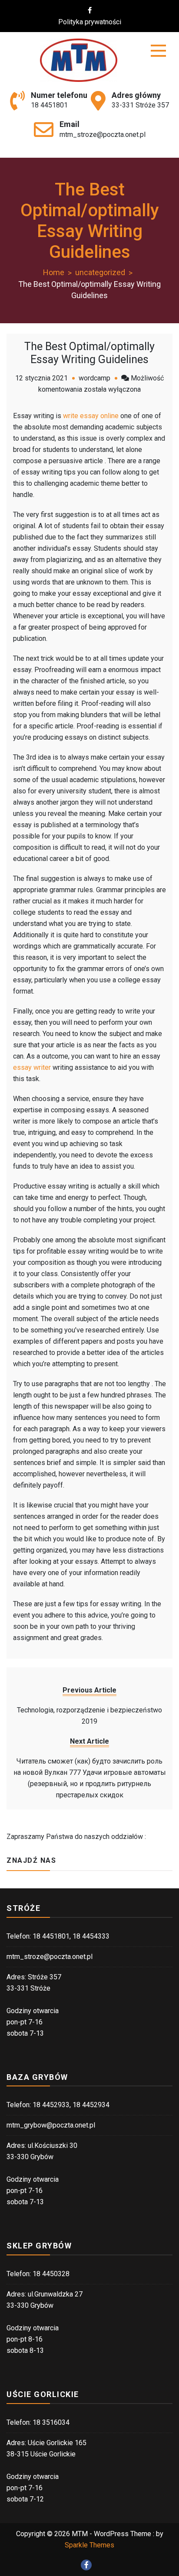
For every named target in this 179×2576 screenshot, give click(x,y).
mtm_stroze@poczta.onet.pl (103, 135)
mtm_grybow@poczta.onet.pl (51, 2125)
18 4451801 (49, 105)
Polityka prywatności (90, 22)
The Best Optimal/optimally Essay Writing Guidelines (89, 353)
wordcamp (94, 378)
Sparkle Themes (89, 2545)
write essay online (91, 416)
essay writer (32, 1067)
